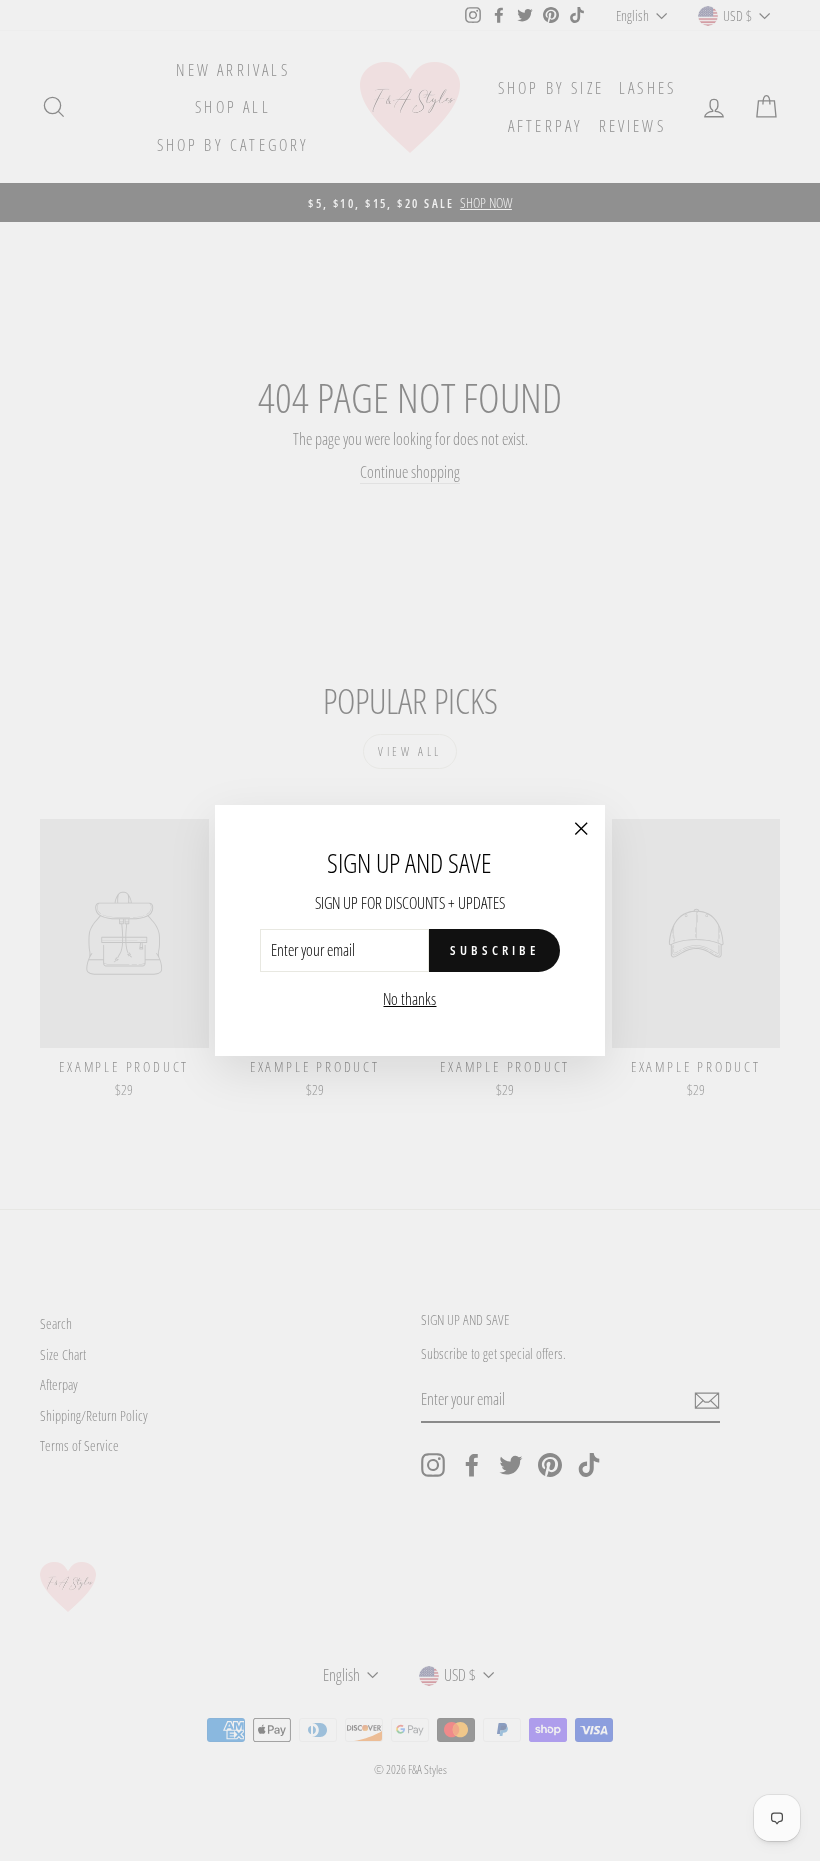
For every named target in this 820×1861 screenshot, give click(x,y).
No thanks (409, 999)
